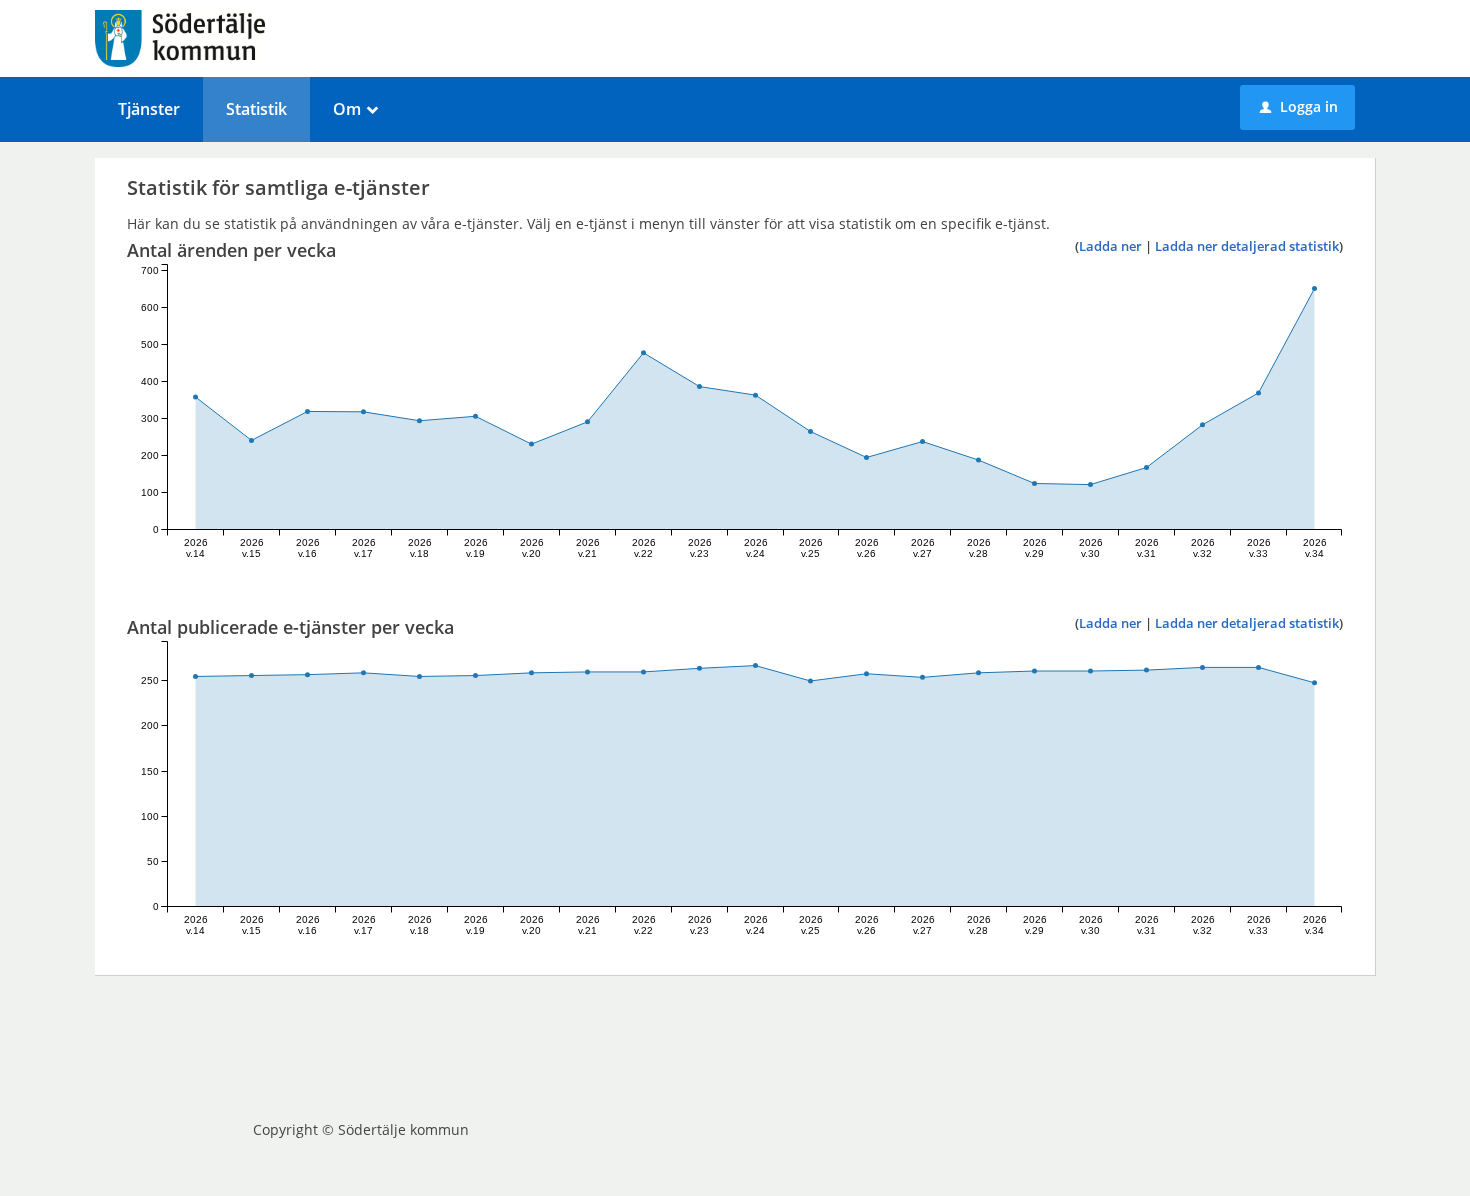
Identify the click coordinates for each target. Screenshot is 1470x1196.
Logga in (1299, 106)
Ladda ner (1110, 246)
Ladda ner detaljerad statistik (1247, 246)
